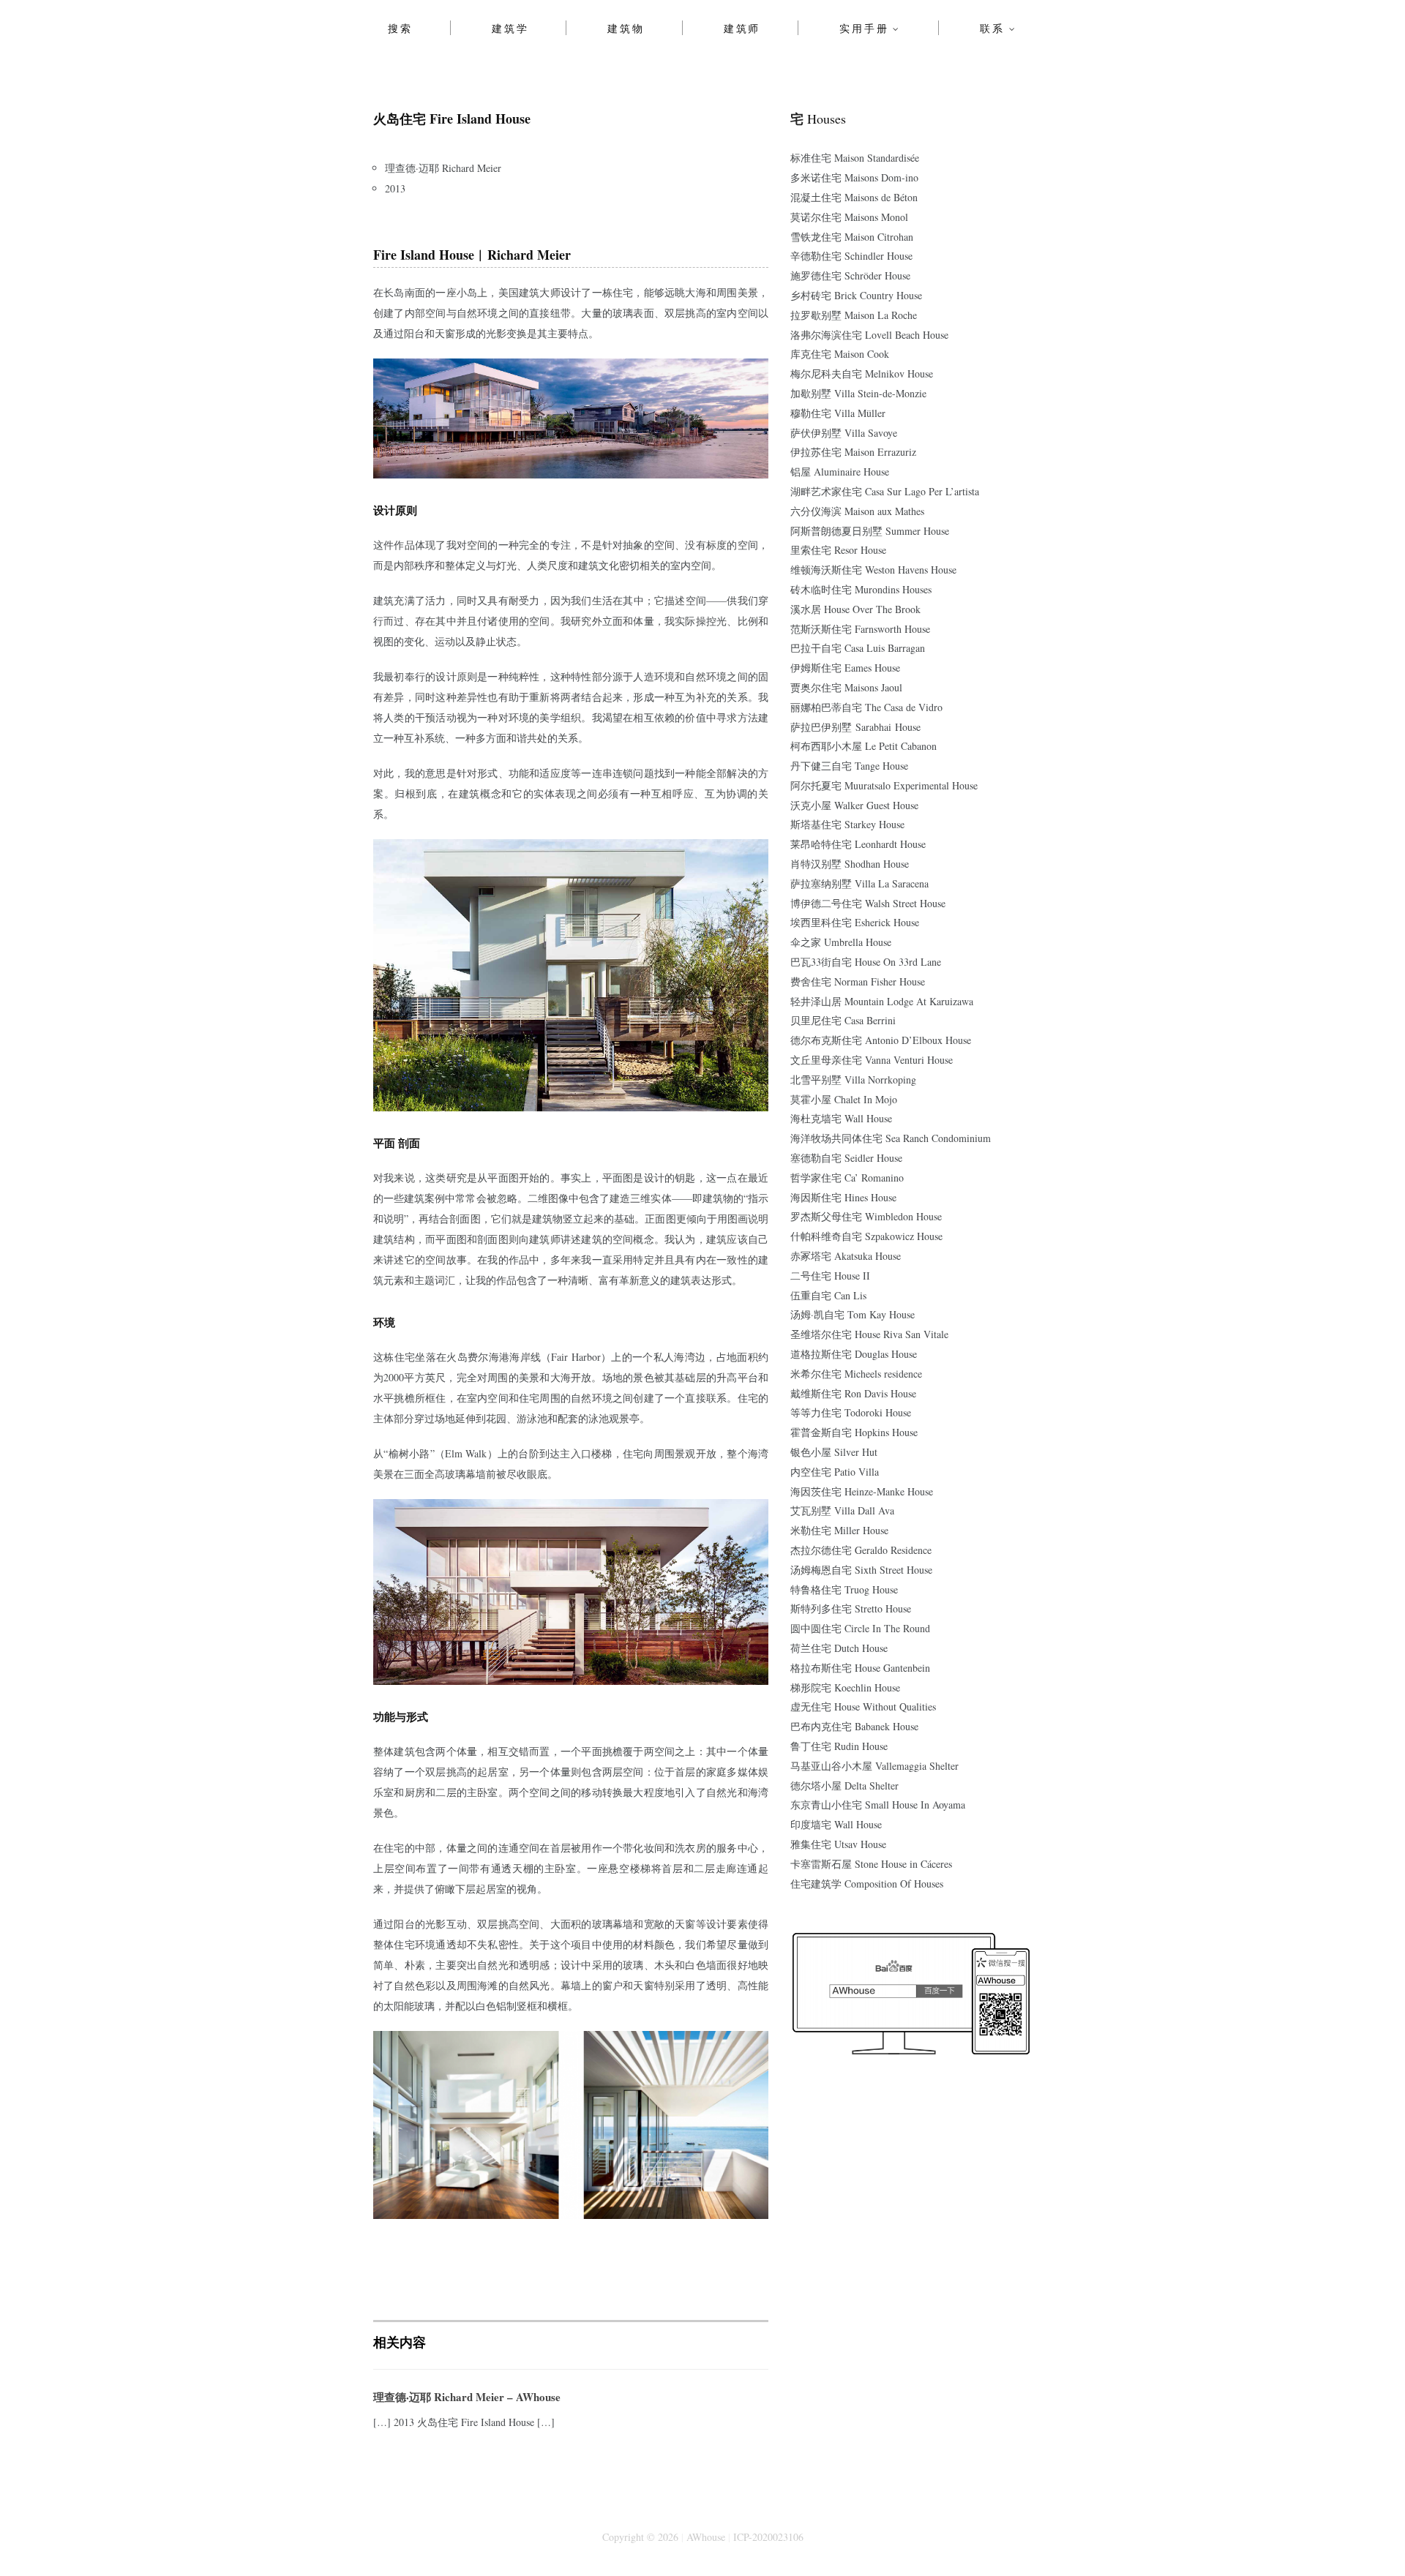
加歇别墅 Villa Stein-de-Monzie (858, 393)
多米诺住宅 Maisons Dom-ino (854, 177)
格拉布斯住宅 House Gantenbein (860, 1668)
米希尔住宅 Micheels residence (856, 1374)
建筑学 (510, 28)
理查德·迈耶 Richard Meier (443, 168)
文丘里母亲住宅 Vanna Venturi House (872, 1060)
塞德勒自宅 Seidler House (846, 1158)
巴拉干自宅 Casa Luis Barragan (858, 648)
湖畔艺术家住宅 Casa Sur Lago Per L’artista (885, 491)
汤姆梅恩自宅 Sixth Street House (861, 1570)
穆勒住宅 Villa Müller (838, 413)
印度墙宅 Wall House (836, 1824)
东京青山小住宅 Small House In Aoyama (878, 1805)
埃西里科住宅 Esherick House (855, 922)
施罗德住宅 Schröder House (850, 275)
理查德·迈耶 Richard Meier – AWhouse (467, 2397)
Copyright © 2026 (640, 2537)
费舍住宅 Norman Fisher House (858, 981)
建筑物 (626, 28)
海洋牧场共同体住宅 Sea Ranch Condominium (891, 1138)
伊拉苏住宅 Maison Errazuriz (853, 452)
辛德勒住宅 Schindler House (851, 256)
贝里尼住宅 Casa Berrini (843, 1020)
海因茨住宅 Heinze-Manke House (862, 1491)
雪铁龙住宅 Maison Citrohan (852, 237)
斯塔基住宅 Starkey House (847, 824)
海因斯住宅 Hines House (843, 1197)
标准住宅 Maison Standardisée (855, 158)
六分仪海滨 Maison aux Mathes (857, 511)
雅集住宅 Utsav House (838, 1844)
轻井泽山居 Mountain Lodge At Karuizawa (882, 1001)
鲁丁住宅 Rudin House (839, 1746)
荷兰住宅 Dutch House (839, 1648)
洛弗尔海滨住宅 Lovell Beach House (869, 335)
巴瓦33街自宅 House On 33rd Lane (866, 962)
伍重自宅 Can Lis (828, 1295)
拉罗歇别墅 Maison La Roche (854, 315)
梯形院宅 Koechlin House (845, 1687)
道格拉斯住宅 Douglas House (854, 1354)
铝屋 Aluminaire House (840, 472)
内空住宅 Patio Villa (835, 1472)
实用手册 (864, 28)
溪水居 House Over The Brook (855, 609)
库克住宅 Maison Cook (840, 354)
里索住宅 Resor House (838, 550)
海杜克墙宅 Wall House (841, 1118)
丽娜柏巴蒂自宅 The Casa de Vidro (866, 707)
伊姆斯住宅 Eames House (845, 668)
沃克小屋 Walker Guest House (854, 805)
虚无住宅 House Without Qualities (863, 1706)
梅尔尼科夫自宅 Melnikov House (862, 373)
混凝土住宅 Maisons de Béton (854, 197)
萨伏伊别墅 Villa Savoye (844, 433)
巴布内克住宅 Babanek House (854, 1726)
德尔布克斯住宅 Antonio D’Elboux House (881, 1040)
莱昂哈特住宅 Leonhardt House (858, 844)
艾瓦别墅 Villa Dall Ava (842, 1510)
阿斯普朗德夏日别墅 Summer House (870, 531)
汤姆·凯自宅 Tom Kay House (853, 1314)
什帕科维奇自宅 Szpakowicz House (866, 1236)
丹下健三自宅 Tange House (849, 766)
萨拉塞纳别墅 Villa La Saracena (859, 883)
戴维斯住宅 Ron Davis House (853, 1393)
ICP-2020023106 (768, 2537)
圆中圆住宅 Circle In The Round (860, 1628)
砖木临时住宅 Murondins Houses (861, 589)
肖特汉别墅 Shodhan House (850, 864)
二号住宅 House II (830, 1276)
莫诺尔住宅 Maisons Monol (849, 217)
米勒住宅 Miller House (839, 1530)
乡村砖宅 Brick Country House (856, 295)
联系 (992, 28)
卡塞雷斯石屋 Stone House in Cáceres (871, 1864)
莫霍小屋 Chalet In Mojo (844, 1099)
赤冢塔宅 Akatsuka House (846, 1256)
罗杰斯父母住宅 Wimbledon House (866, 1216)
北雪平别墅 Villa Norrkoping (853, 1079)
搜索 (400, 28)
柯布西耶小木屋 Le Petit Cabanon (863, 746)
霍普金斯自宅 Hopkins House (854, 1432)
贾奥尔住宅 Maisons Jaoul (846, 687)
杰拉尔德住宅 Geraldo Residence (861, 1550)
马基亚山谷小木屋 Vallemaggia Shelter (874, 1766)
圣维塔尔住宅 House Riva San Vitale (869, 1334)
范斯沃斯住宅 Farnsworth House (860, 629)
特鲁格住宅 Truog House (844, 1589)
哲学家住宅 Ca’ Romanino (847, 1178)
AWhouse (706, 2537)
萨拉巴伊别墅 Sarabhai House (855, 727)
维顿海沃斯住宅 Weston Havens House (873, 570)
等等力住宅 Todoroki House (851, 1412)
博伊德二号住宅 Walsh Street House (868, 903)
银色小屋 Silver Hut (834, 1452)
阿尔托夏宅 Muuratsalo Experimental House (884, 785)
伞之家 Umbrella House (841, 942)
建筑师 (742, 28)
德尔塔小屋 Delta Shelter (844, 1785)
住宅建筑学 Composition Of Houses (867, 1884)
